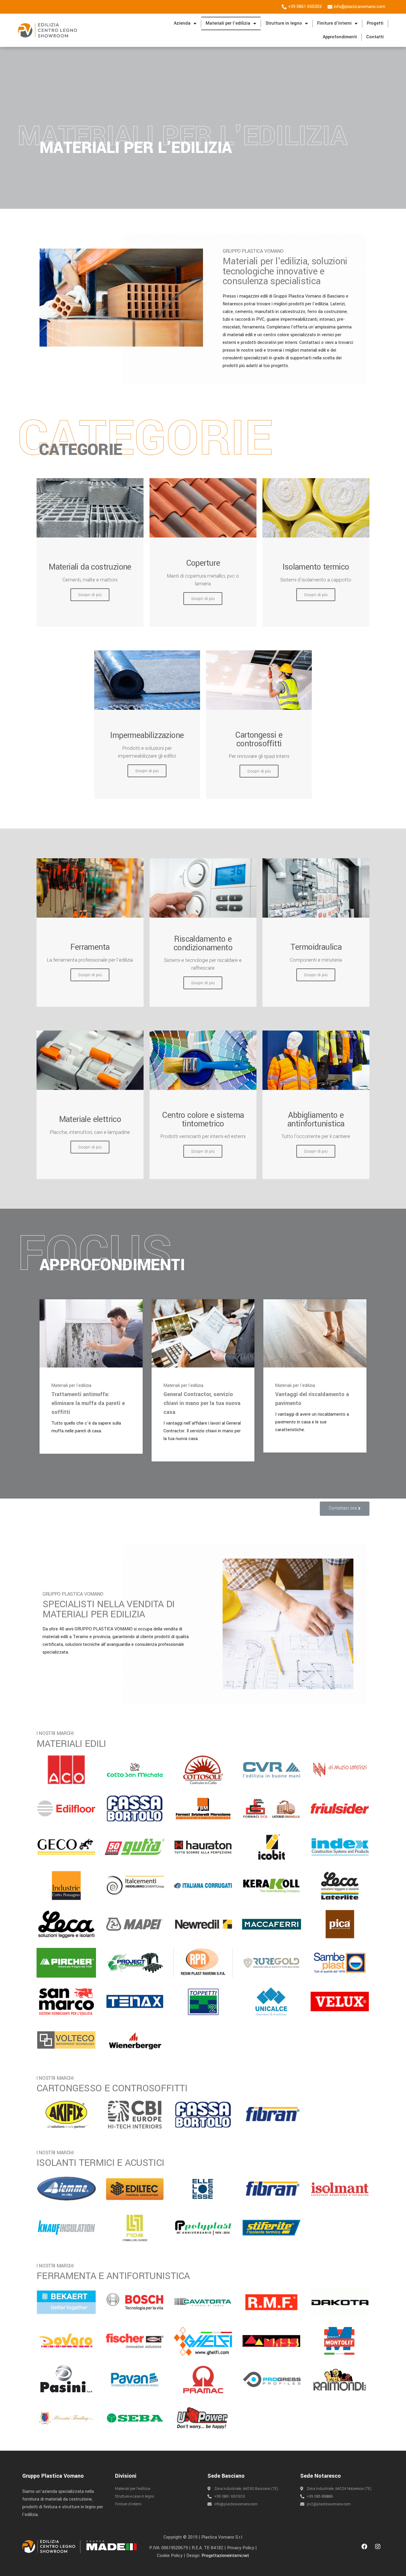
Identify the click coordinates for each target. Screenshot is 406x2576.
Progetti (375, 23)
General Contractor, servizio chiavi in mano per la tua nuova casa (202, 1403)
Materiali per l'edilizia (71, 1386)
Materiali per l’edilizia (228, 23)
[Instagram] (378, 2547)
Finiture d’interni (334, 23)
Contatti (375, 37)
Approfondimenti (340, 37)
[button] (345, 1509)
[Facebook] (364, 2547)
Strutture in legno (284, 23)
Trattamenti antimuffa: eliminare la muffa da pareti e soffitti (88, 1403)
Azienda (182, 23)
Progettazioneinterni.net (225, 2556)
